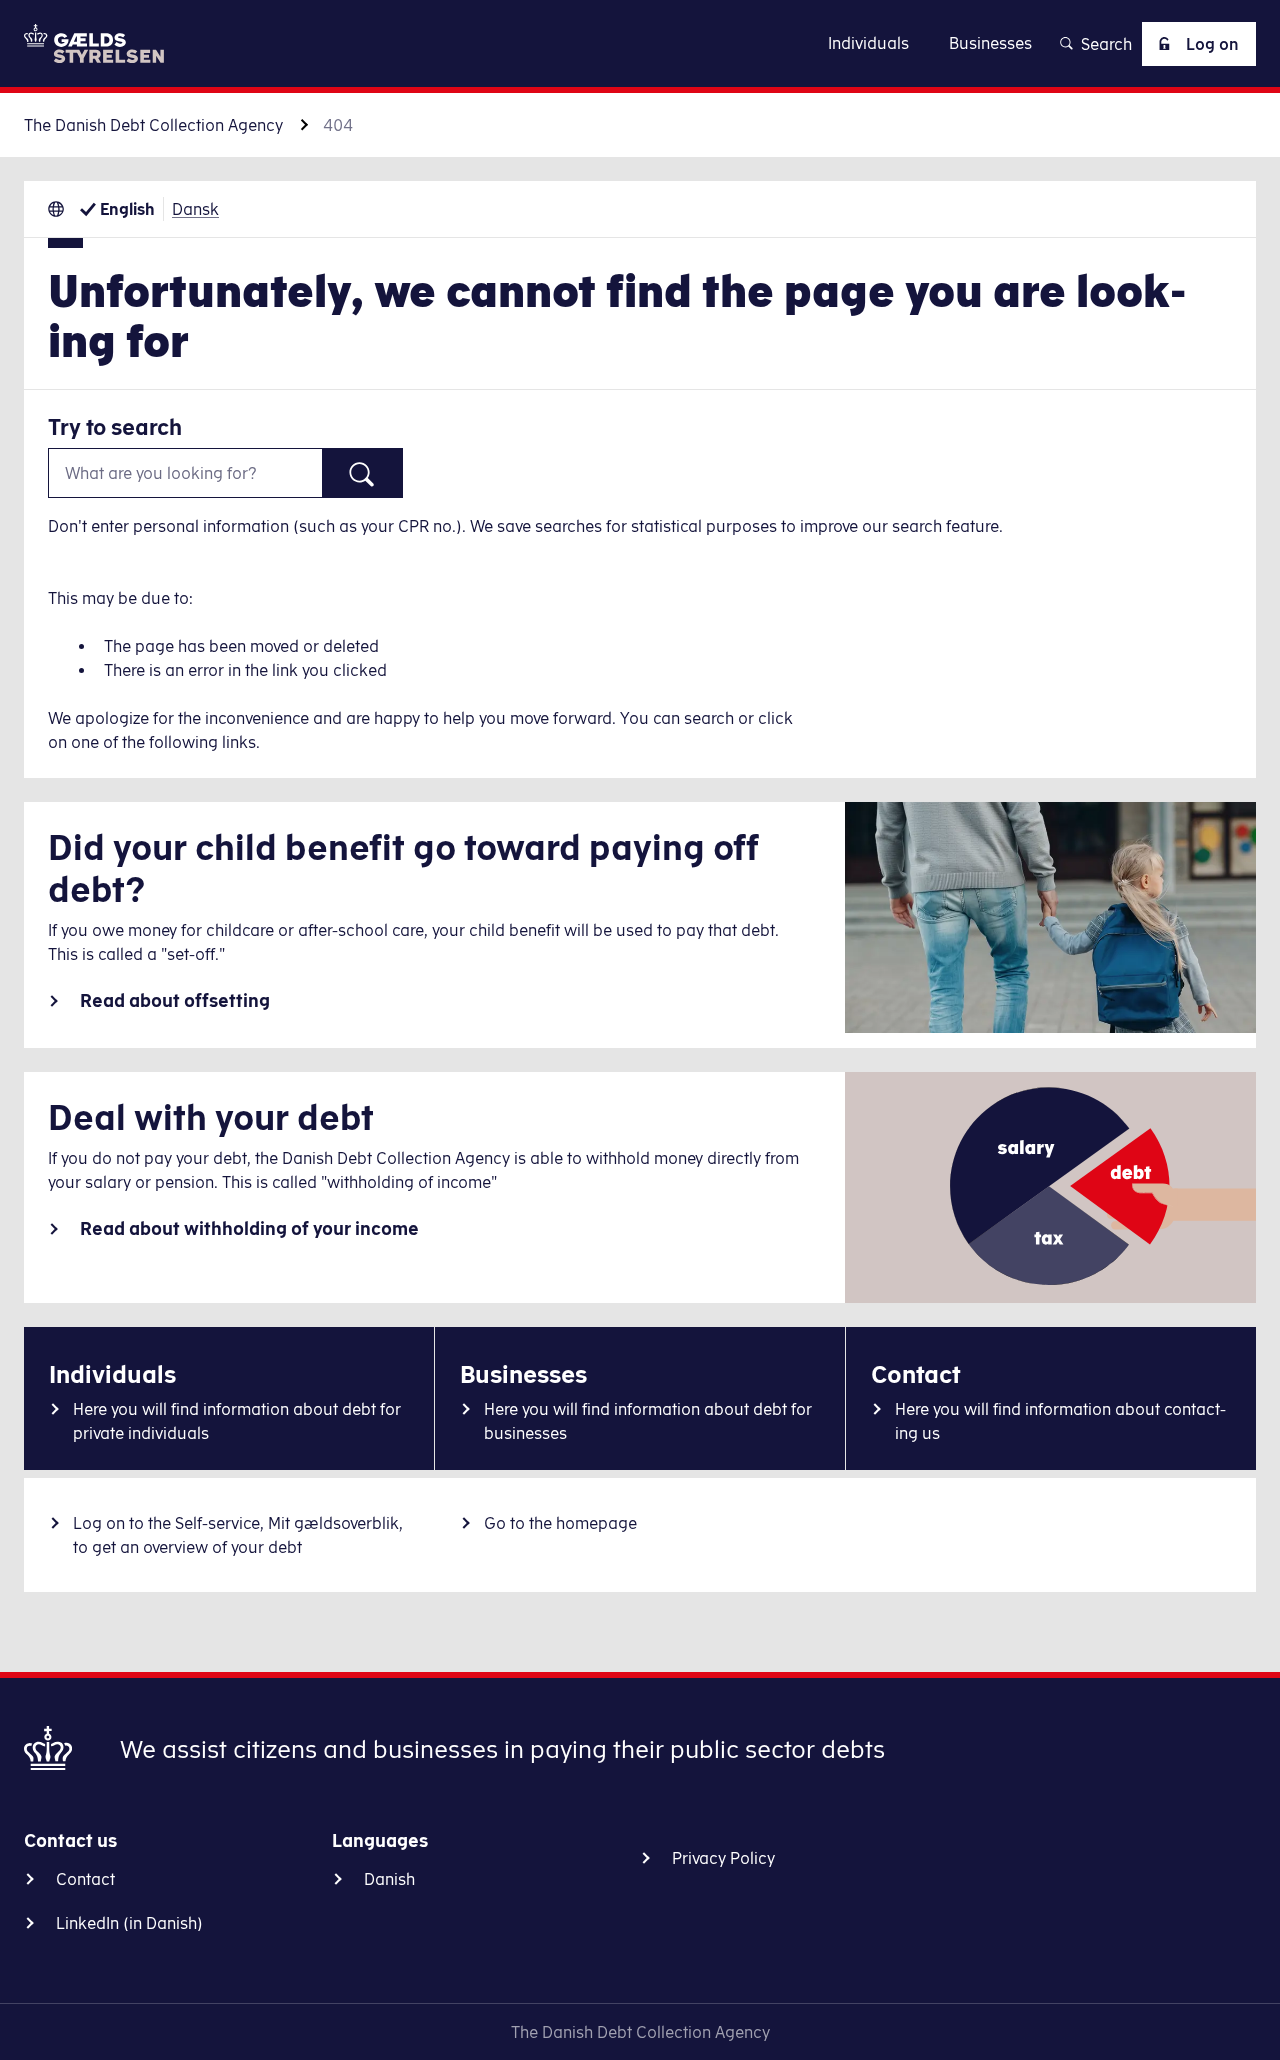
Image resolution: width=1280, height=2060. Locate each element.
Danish (389, 1879)
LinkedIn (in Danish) (129, 1923)
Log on (1212, 44)
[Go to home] (94, 43)
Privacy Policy (723, 1858)
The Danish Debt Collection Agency (153, 125)
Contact (85, 1879)
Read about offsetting (175, 1000)
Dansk (195, 209)
